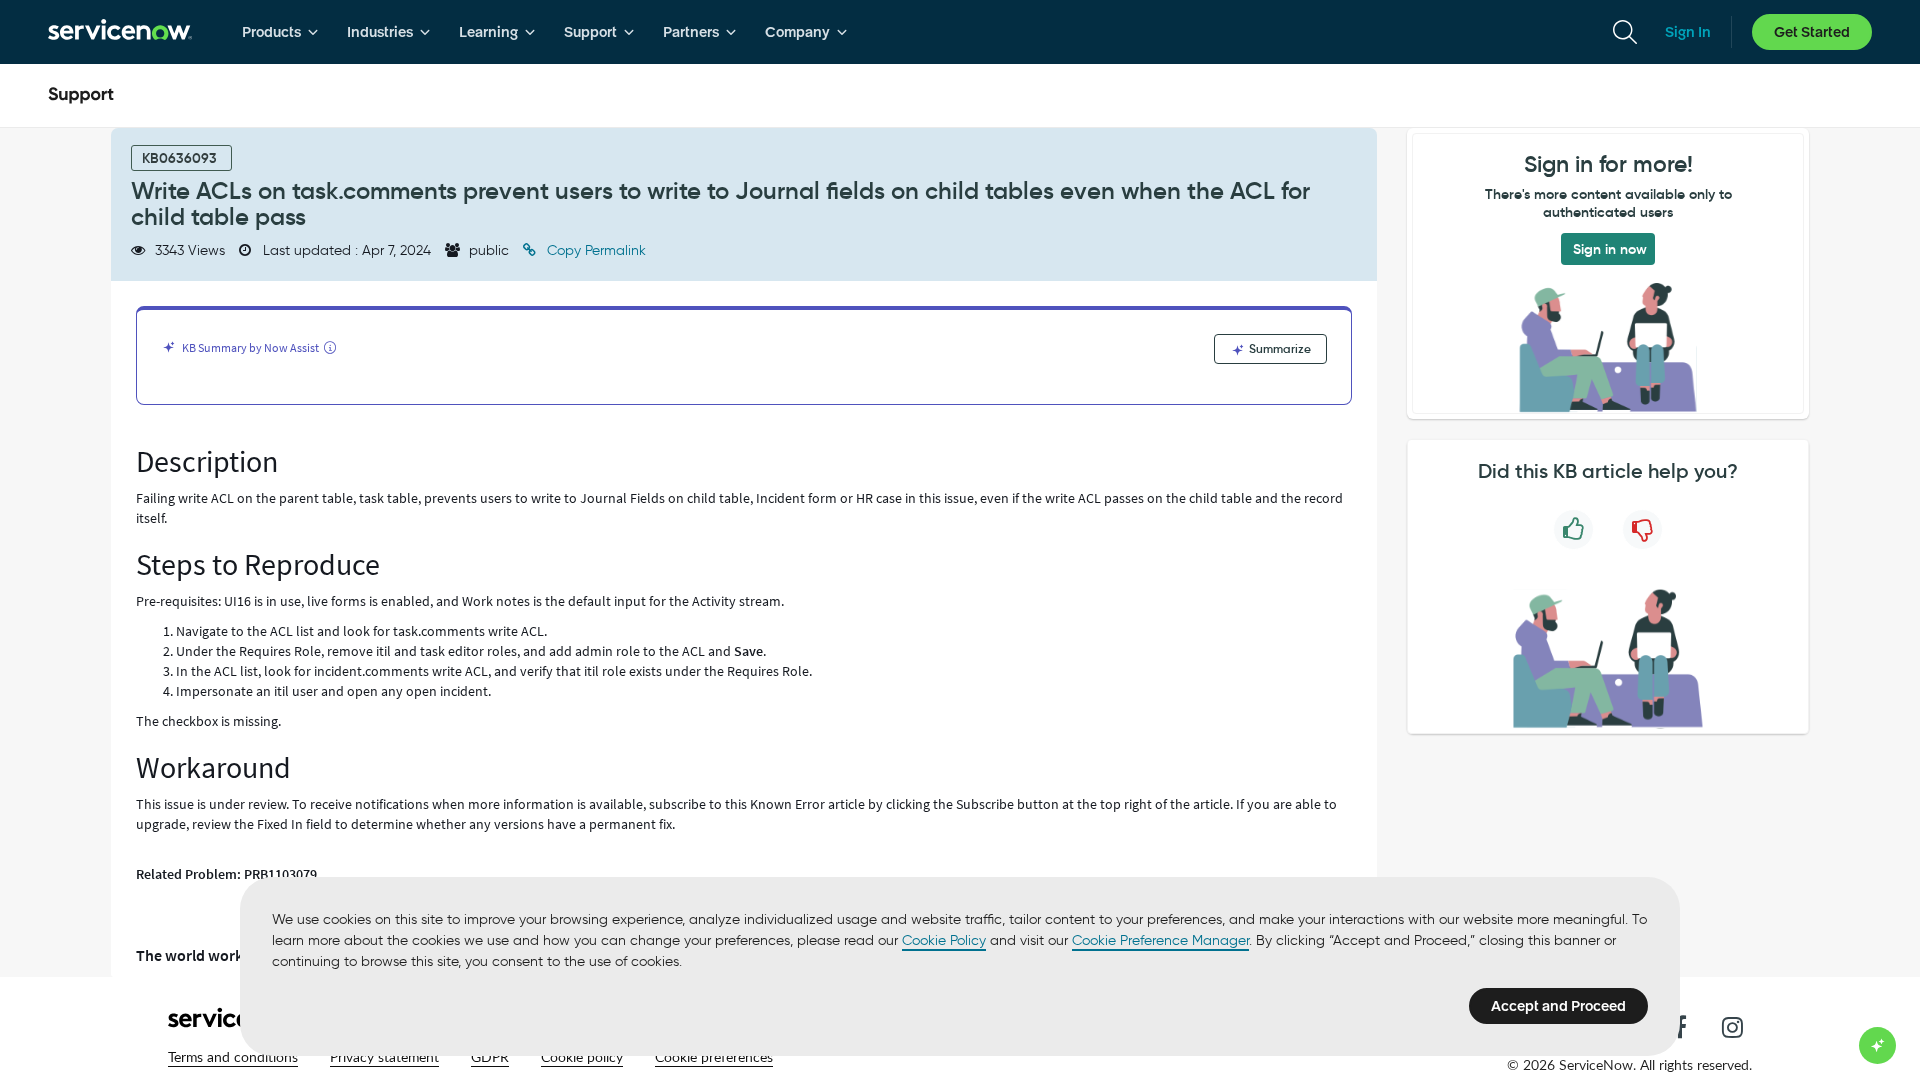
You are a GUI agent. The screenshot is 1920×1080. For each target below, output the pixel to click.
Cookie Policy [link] (944, 940)
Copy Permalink (594, 250)
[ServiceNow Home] (120, 32)
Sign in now (1610, 249)
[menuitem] (280, 32)
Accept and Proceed (1558, 1006)
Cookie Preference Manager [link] (1160, 940)
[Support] (81, 96)
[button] (233, 1057)
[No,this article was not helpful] (1642, 529)
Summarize (1278, 348)
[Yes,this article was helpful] (1573, 529)
